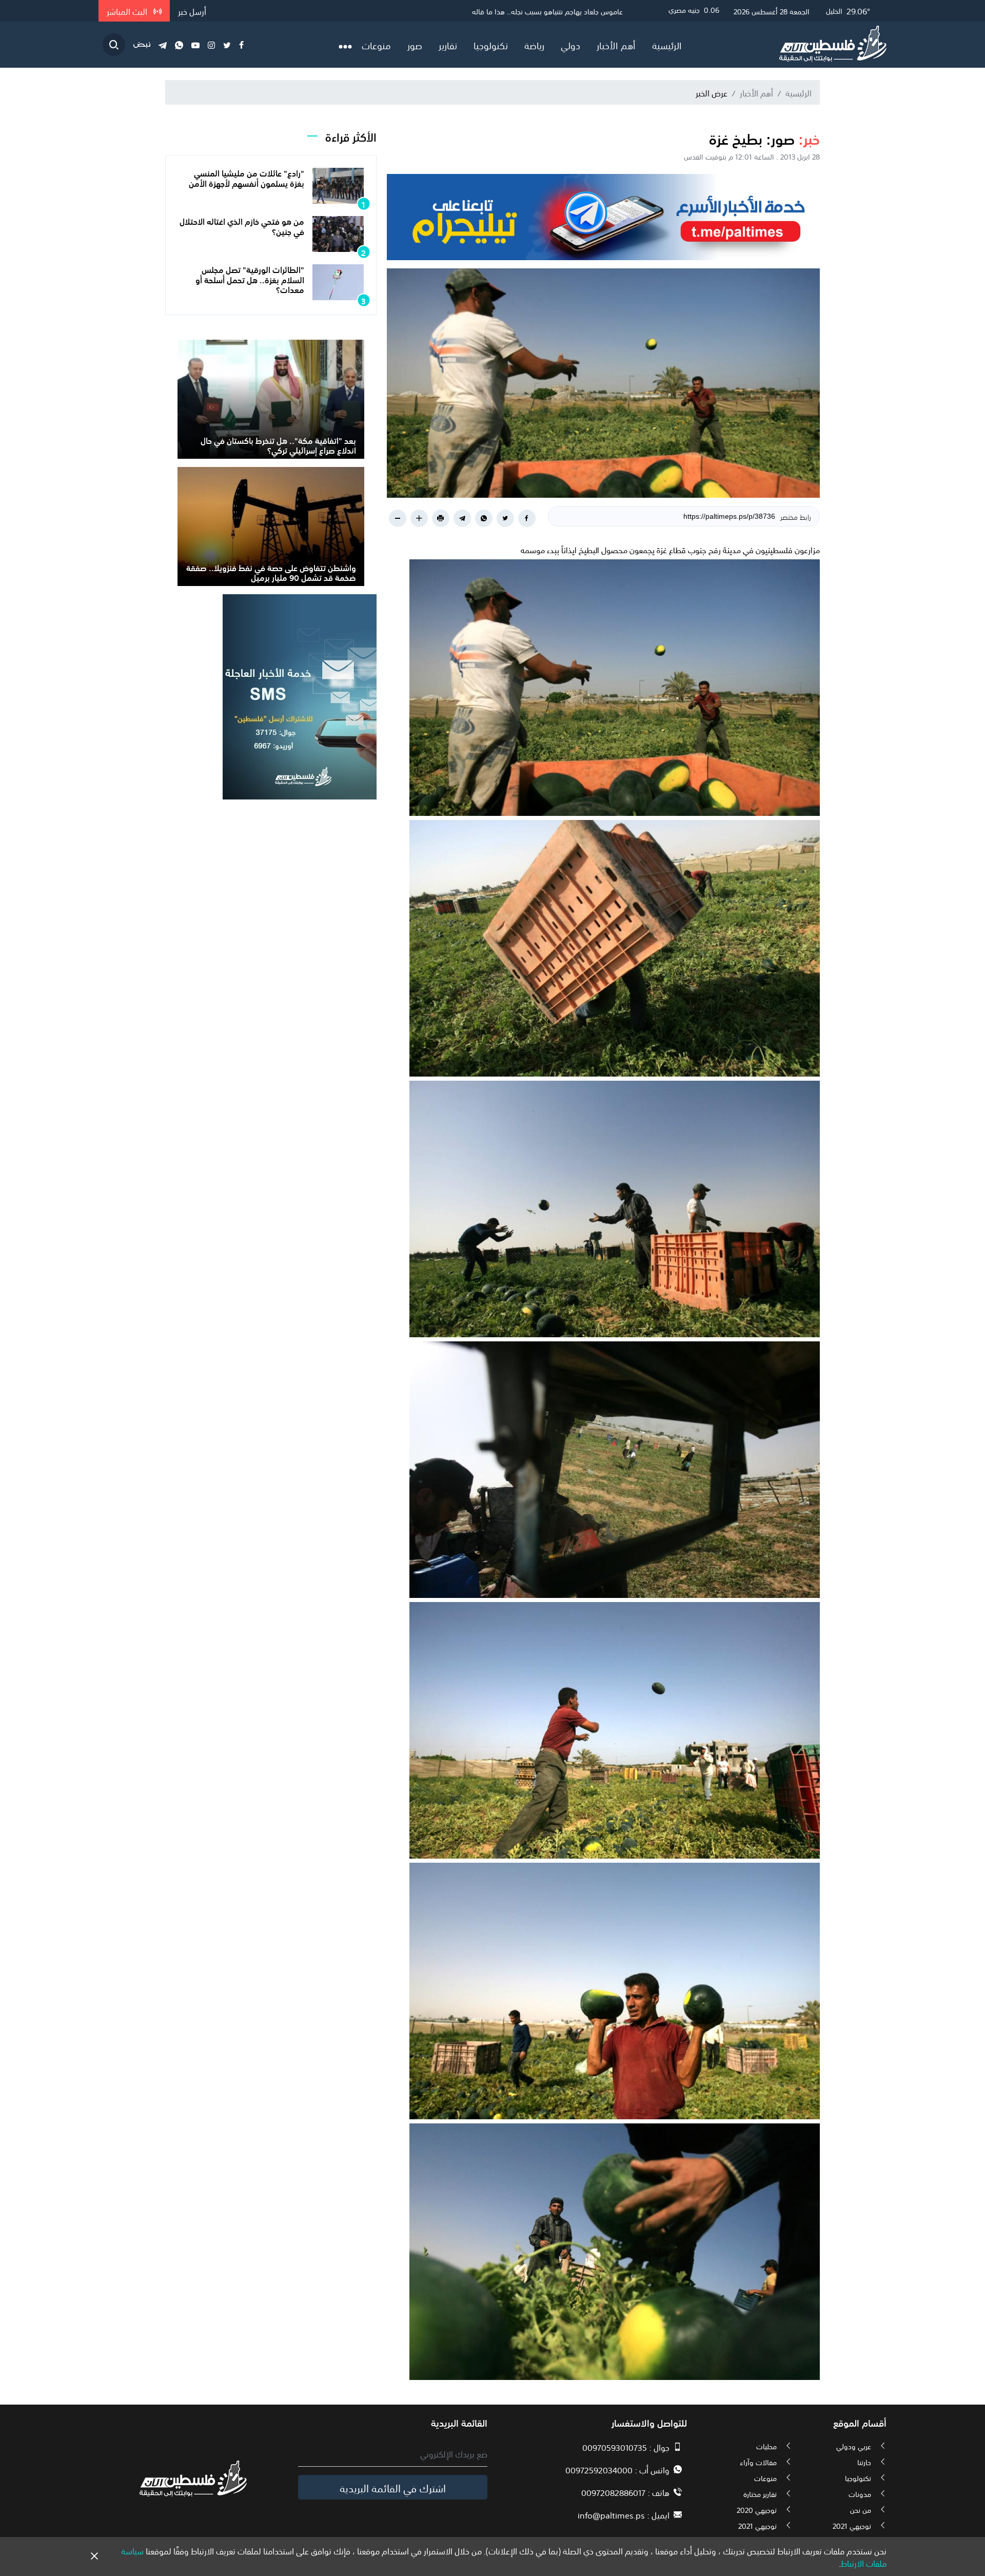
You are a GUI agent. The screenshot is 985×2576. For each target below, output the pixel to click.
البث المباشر (128, 11)
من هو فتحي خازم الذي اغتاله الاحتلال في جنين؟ (242, 226)
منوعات (376, 45)
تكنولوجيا (491, 45)
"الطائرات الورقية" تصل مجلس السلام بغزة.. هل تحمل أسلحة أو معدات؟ (250, 279)
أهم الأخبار (616, 45)
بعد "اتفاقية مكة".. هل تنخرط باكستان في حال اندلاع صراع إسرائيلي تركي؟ (278, 445)
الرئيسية (667, 45)
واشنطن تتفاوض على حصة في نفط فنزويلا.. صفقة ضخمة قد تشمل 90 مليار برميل (271, 572)
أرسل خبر (192, 11)
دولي (570, 45)
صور (415, 45)
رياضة (534, 45)
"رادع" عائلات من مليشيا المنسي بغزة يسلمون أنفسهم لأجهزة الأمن (247, 177)
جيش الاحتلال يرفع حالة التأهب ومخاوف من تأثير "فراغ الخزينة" (534, 11)
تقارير (448, 45)
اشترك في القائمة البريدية (393, 2487)
